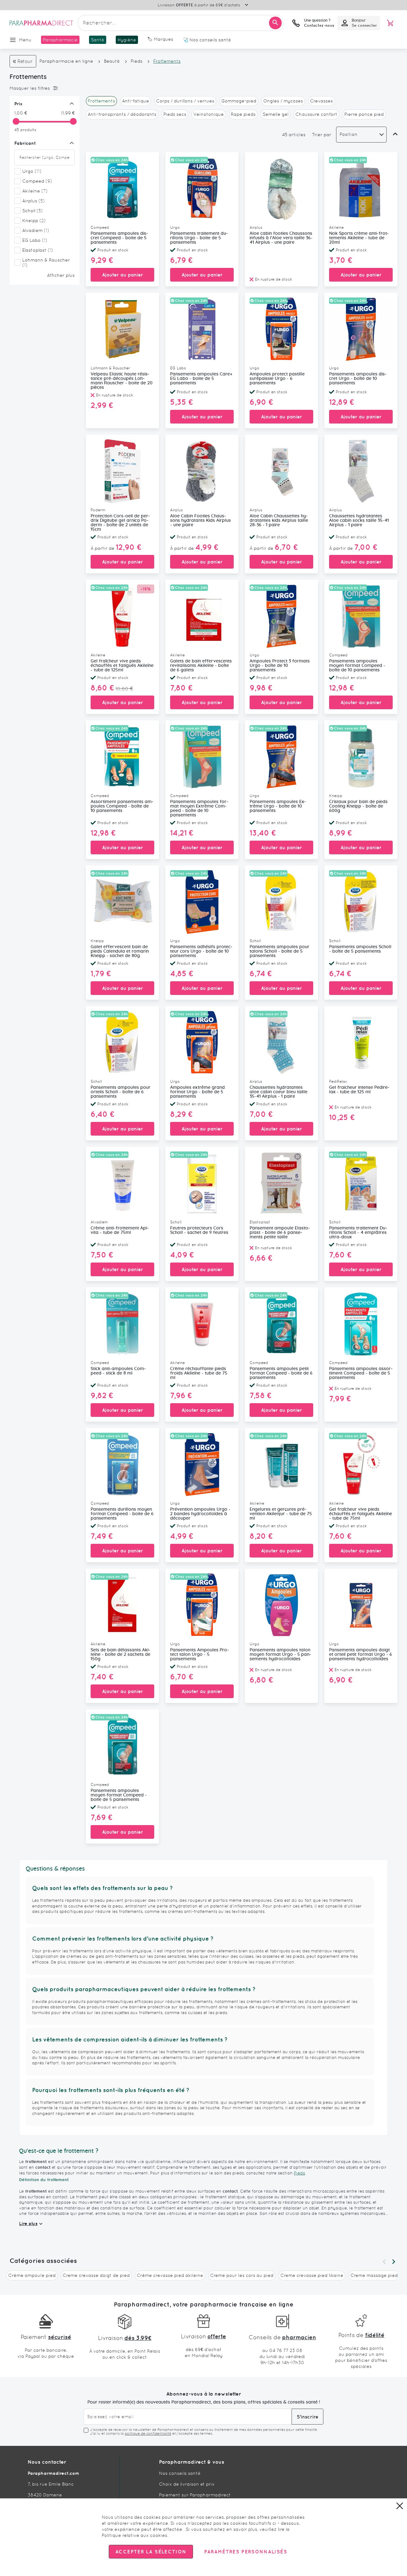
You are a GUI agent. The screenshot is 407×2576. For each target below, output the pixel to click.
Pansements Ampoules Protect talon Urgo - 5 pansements (200, 1655)
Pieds (137, 61)
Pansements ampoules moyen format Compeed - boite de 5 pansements (119, 1795)
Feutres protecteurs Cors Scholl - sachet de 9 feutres (199, 1230)
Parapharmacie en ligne (66, 61)
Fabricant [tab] (25, 143)
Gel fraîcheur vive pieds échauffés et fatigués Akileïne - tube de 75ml (361, 1514)
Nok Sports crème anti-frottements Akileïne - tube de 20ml (359, 238)
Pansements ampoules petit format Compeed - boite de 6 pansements (281, 1373)
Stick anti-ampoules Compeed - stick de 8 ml (118, 1371)
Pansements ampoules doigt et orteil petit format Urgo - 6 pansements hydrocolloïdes (361, 1655)
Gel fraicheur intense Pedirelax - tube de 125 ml (359, 1090)
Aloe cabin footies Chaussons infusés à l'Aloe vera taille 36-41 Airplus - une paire (281, 238)
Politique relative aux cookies (135, 2535)
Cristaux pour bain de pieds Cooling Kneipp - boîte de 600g (358, 806)
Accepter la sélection (151, 2552)
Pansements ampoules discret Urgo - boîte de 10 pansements (358, 379)
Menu (25, 40)
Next (394, 2262)
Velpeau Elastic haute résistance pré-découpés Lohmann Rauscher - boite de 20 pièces (122, 381)
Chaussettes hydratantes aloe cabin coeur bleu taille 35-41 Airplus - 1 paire (279, 1092)
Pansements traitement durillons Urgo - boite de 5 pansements (199, 238)
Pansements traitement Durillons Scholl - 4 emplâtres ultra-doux (358, 1233)
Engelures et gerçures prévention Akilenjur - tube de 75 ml (281, 1514)
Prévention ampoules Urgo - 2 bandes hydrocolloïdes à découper (200, 1514)
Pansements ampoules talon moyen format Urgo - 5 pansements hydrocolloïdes (280, 1655)
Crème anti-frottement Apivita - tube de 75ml (120, 1230)
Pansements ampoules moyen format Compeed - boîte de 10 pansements (357, 666)
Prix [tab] (18, 104)
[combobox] (181, 23)
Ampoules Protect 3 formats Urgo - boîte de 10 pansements (280, 666)
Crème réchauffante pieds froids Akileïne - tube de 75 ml (199, 1373)
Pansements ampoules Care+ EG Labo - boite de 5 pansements (201, 379)
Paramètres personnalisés (245, 2552)
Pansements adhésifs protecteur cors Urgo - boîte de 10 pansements (201, 951)
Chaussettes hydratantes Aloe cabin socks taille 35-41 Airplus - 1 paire (359, 521)
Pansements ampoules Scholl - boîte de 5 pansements (360, 949)
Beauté (112, 61)
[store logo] (41, 23)
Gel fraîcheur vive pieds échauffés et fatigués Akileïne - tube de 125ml (122, 666)
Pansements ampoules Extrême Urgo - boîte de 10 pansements (278, 806)
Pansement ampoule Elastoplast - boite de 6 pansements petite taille (280, 1233)
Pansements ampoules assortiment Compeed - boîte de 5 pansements (361, 1373)
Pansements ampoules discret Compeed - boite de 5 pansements (119, 238)
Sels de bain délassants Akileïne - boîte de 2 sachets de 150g (121, 1655)
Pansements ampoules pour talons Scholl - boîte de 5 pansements (279, 951)
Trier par (322, 135)
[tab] (43, 88)
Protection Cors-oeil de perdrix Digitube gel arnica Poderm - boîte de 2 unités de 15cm (120, 523)
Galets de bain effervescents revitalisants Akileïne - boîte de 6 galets (201, 666)
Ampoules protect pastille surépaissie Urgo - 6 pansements (277, 379)
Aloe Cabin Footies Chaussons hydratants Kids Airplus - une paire (200, 521)
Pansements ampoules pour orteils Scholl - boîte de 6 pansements (121, 1092)
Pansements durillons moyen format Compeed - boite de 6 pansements (122, 1514)
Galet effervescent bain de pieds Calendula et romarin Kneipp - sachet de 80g (120, 951)
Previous (384, 2262)
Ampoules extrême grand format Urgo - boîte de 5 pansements (197, 1092)
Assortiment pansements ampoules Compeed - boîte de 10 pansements (122, 806)
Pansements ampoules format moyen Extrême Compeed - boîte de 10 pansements (199, 808)
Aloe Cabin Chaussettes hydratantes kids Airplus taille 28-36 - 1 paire (279, 521)
